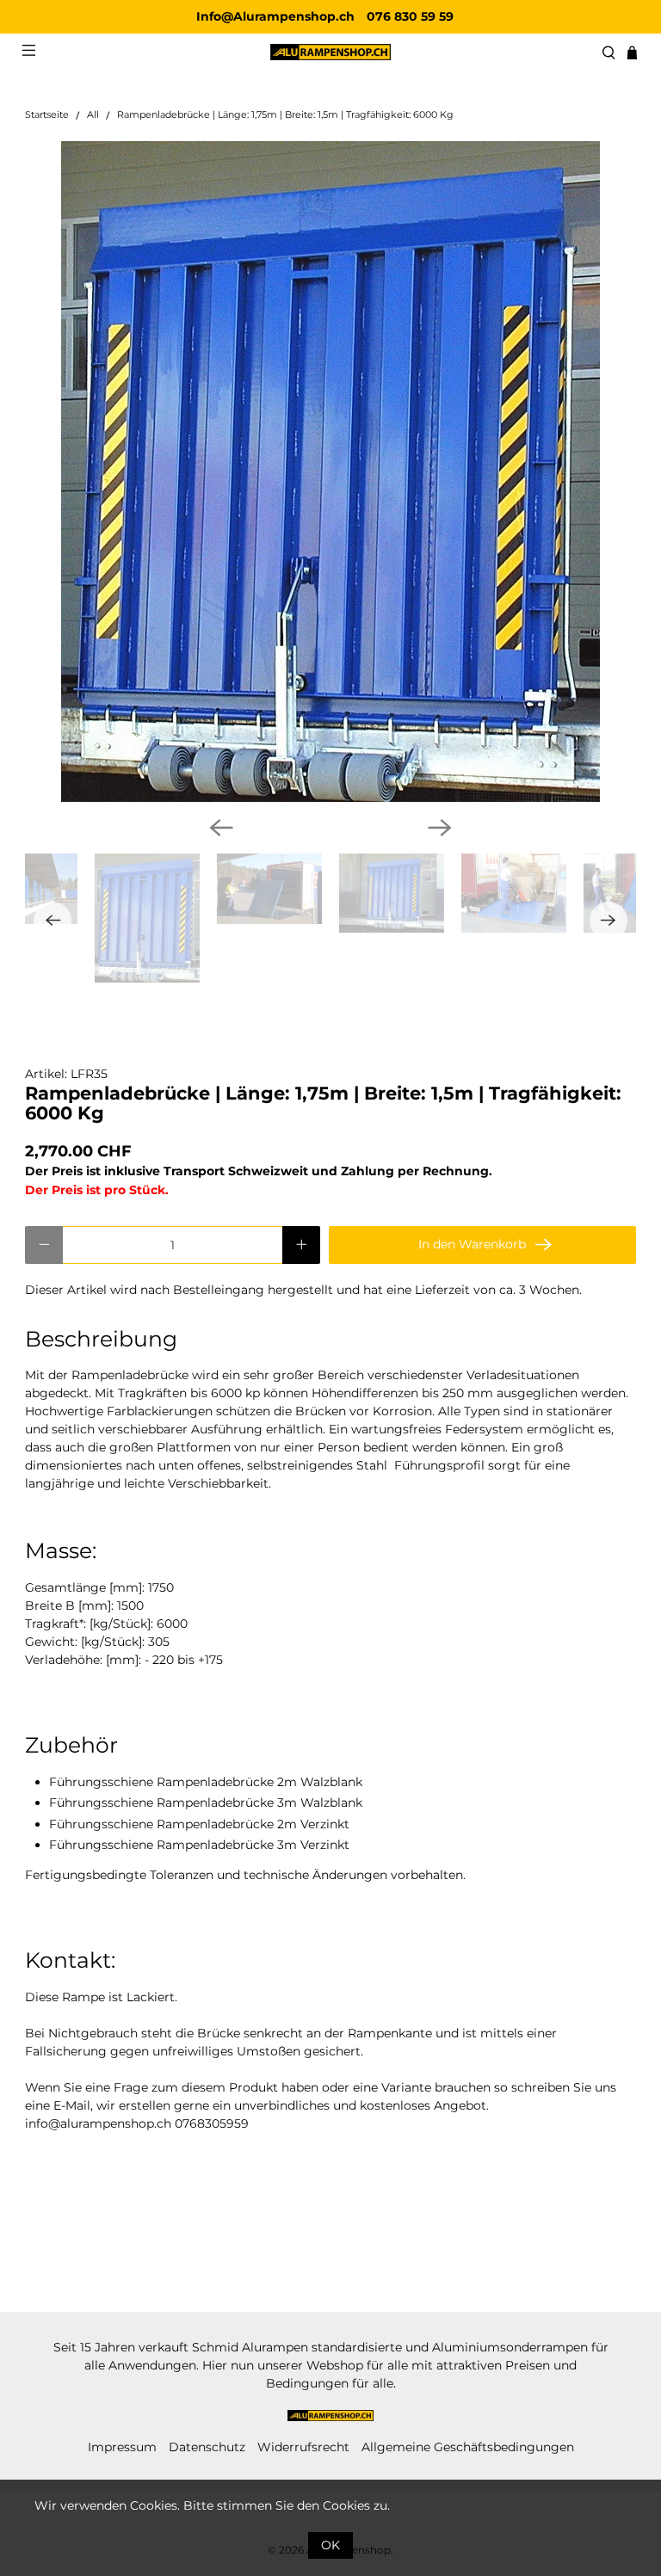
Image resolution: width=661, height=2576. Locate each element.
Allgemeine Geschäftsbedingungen (468, 2447)
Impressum (122, 2447)
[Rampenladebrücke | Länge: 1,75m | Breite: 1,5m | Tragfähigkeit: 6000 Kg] (330, 471)
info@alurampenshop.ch (98, 2123)
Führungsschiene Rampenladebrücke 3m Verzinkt (199, 1845)
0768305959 (212, 2123)
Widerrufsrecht (303, 2447)
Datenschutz (207, 2447)
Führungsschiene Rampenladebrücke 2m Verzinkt (199, 1824)
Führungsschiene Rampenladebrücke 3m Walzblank (206, 1803)
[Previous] (221, 828)
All (93, 116)
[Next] (440, 828)
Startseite (47, 116)
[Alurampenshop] (330, 52)
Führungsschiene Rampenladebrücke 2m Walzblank (206, 1782)
